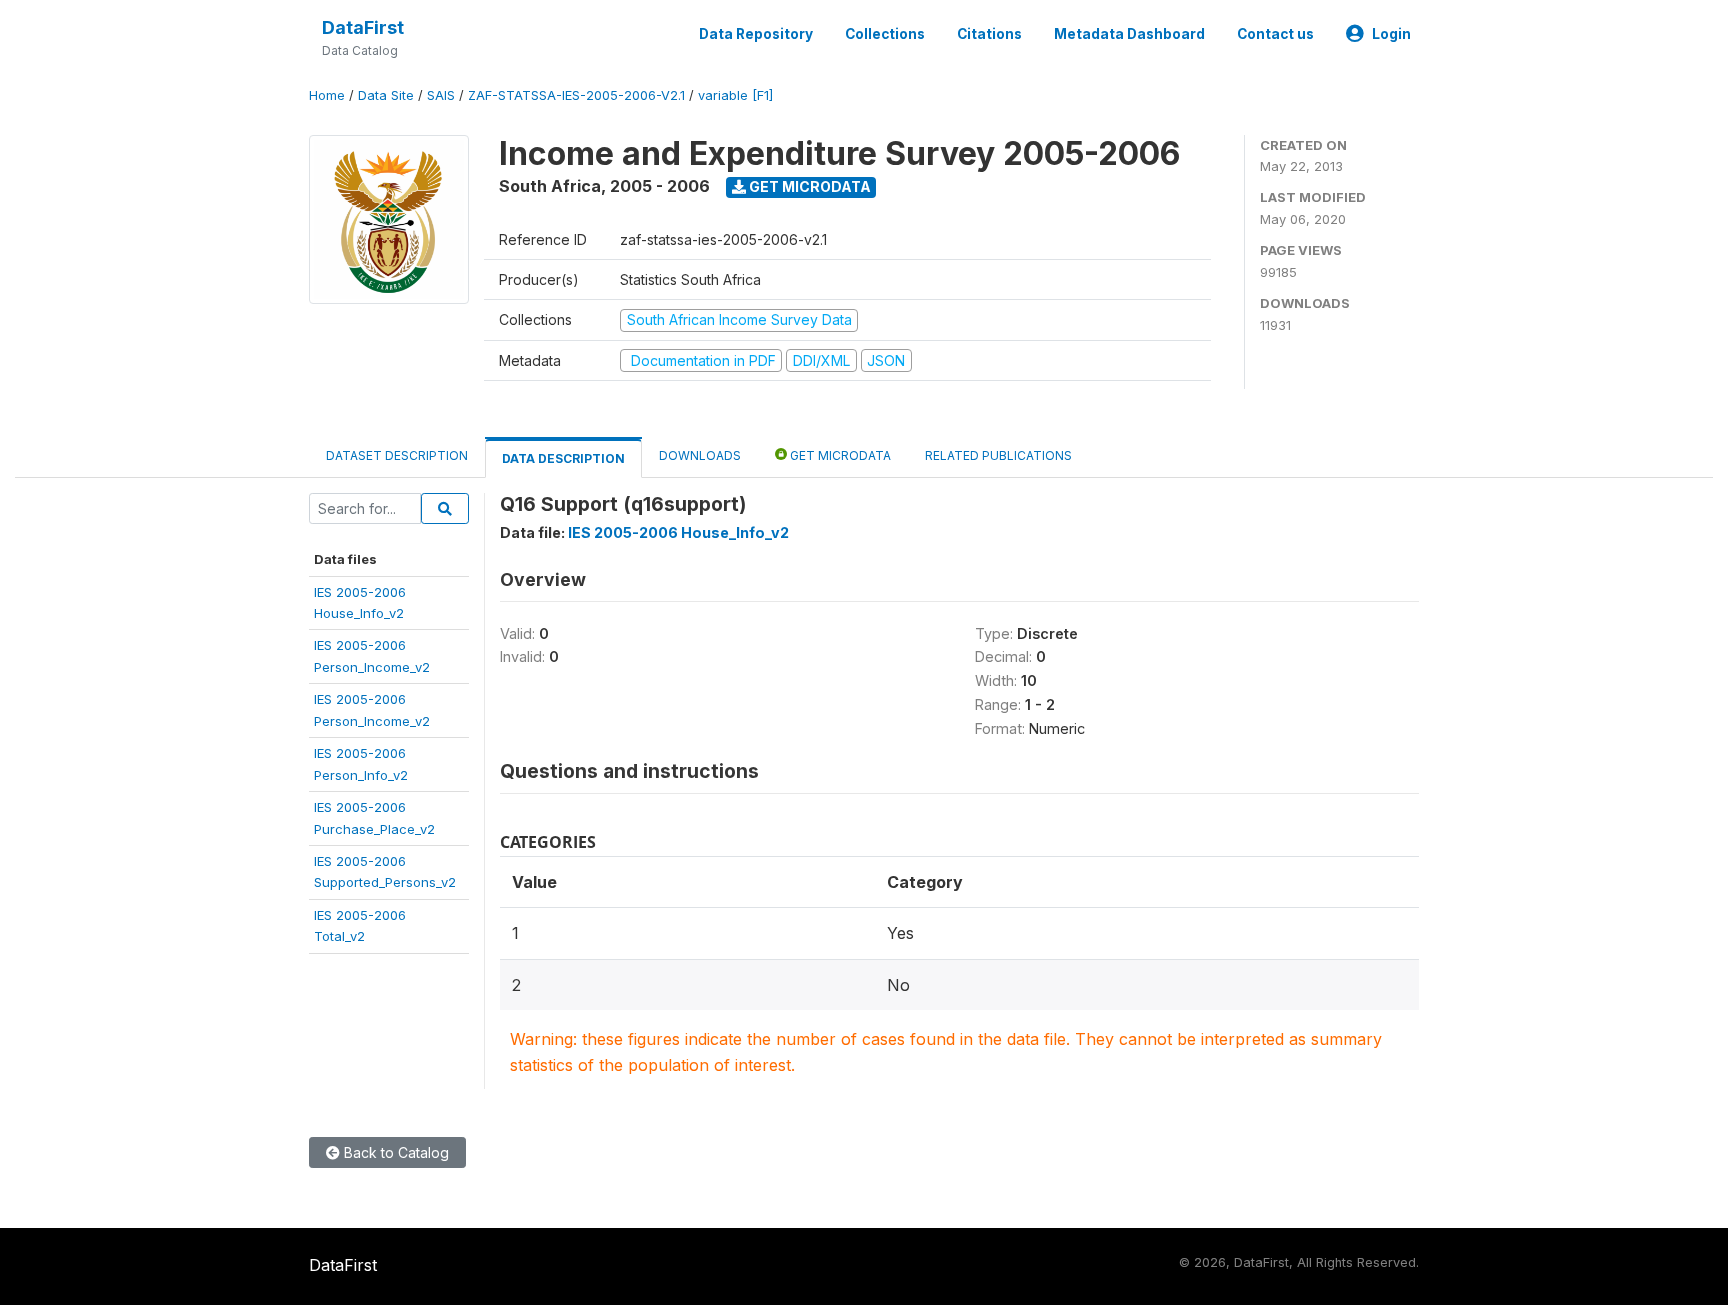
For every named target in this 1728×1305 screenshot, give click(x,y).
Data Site (386, 95)
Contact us (1275, 34)
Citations (989, 34)
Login (1391, 34)
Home (327, 95)
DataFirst (363, 27)
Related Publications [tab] (998, 455)
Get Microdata (808, 186)
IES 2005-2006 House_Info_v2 (678, 532)
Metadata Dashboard (1129, 34)
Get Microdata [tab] (839, 455)
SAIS (441, 95)
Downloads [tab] (700, 455)
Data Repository (756, 34)
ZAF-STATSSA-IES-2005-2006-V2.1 (576, 95)
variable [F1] (735, 95)
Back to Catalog (394, 1152)
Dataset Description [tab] (397, 455)
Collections (885, 34)
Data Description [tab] (563, 458)
